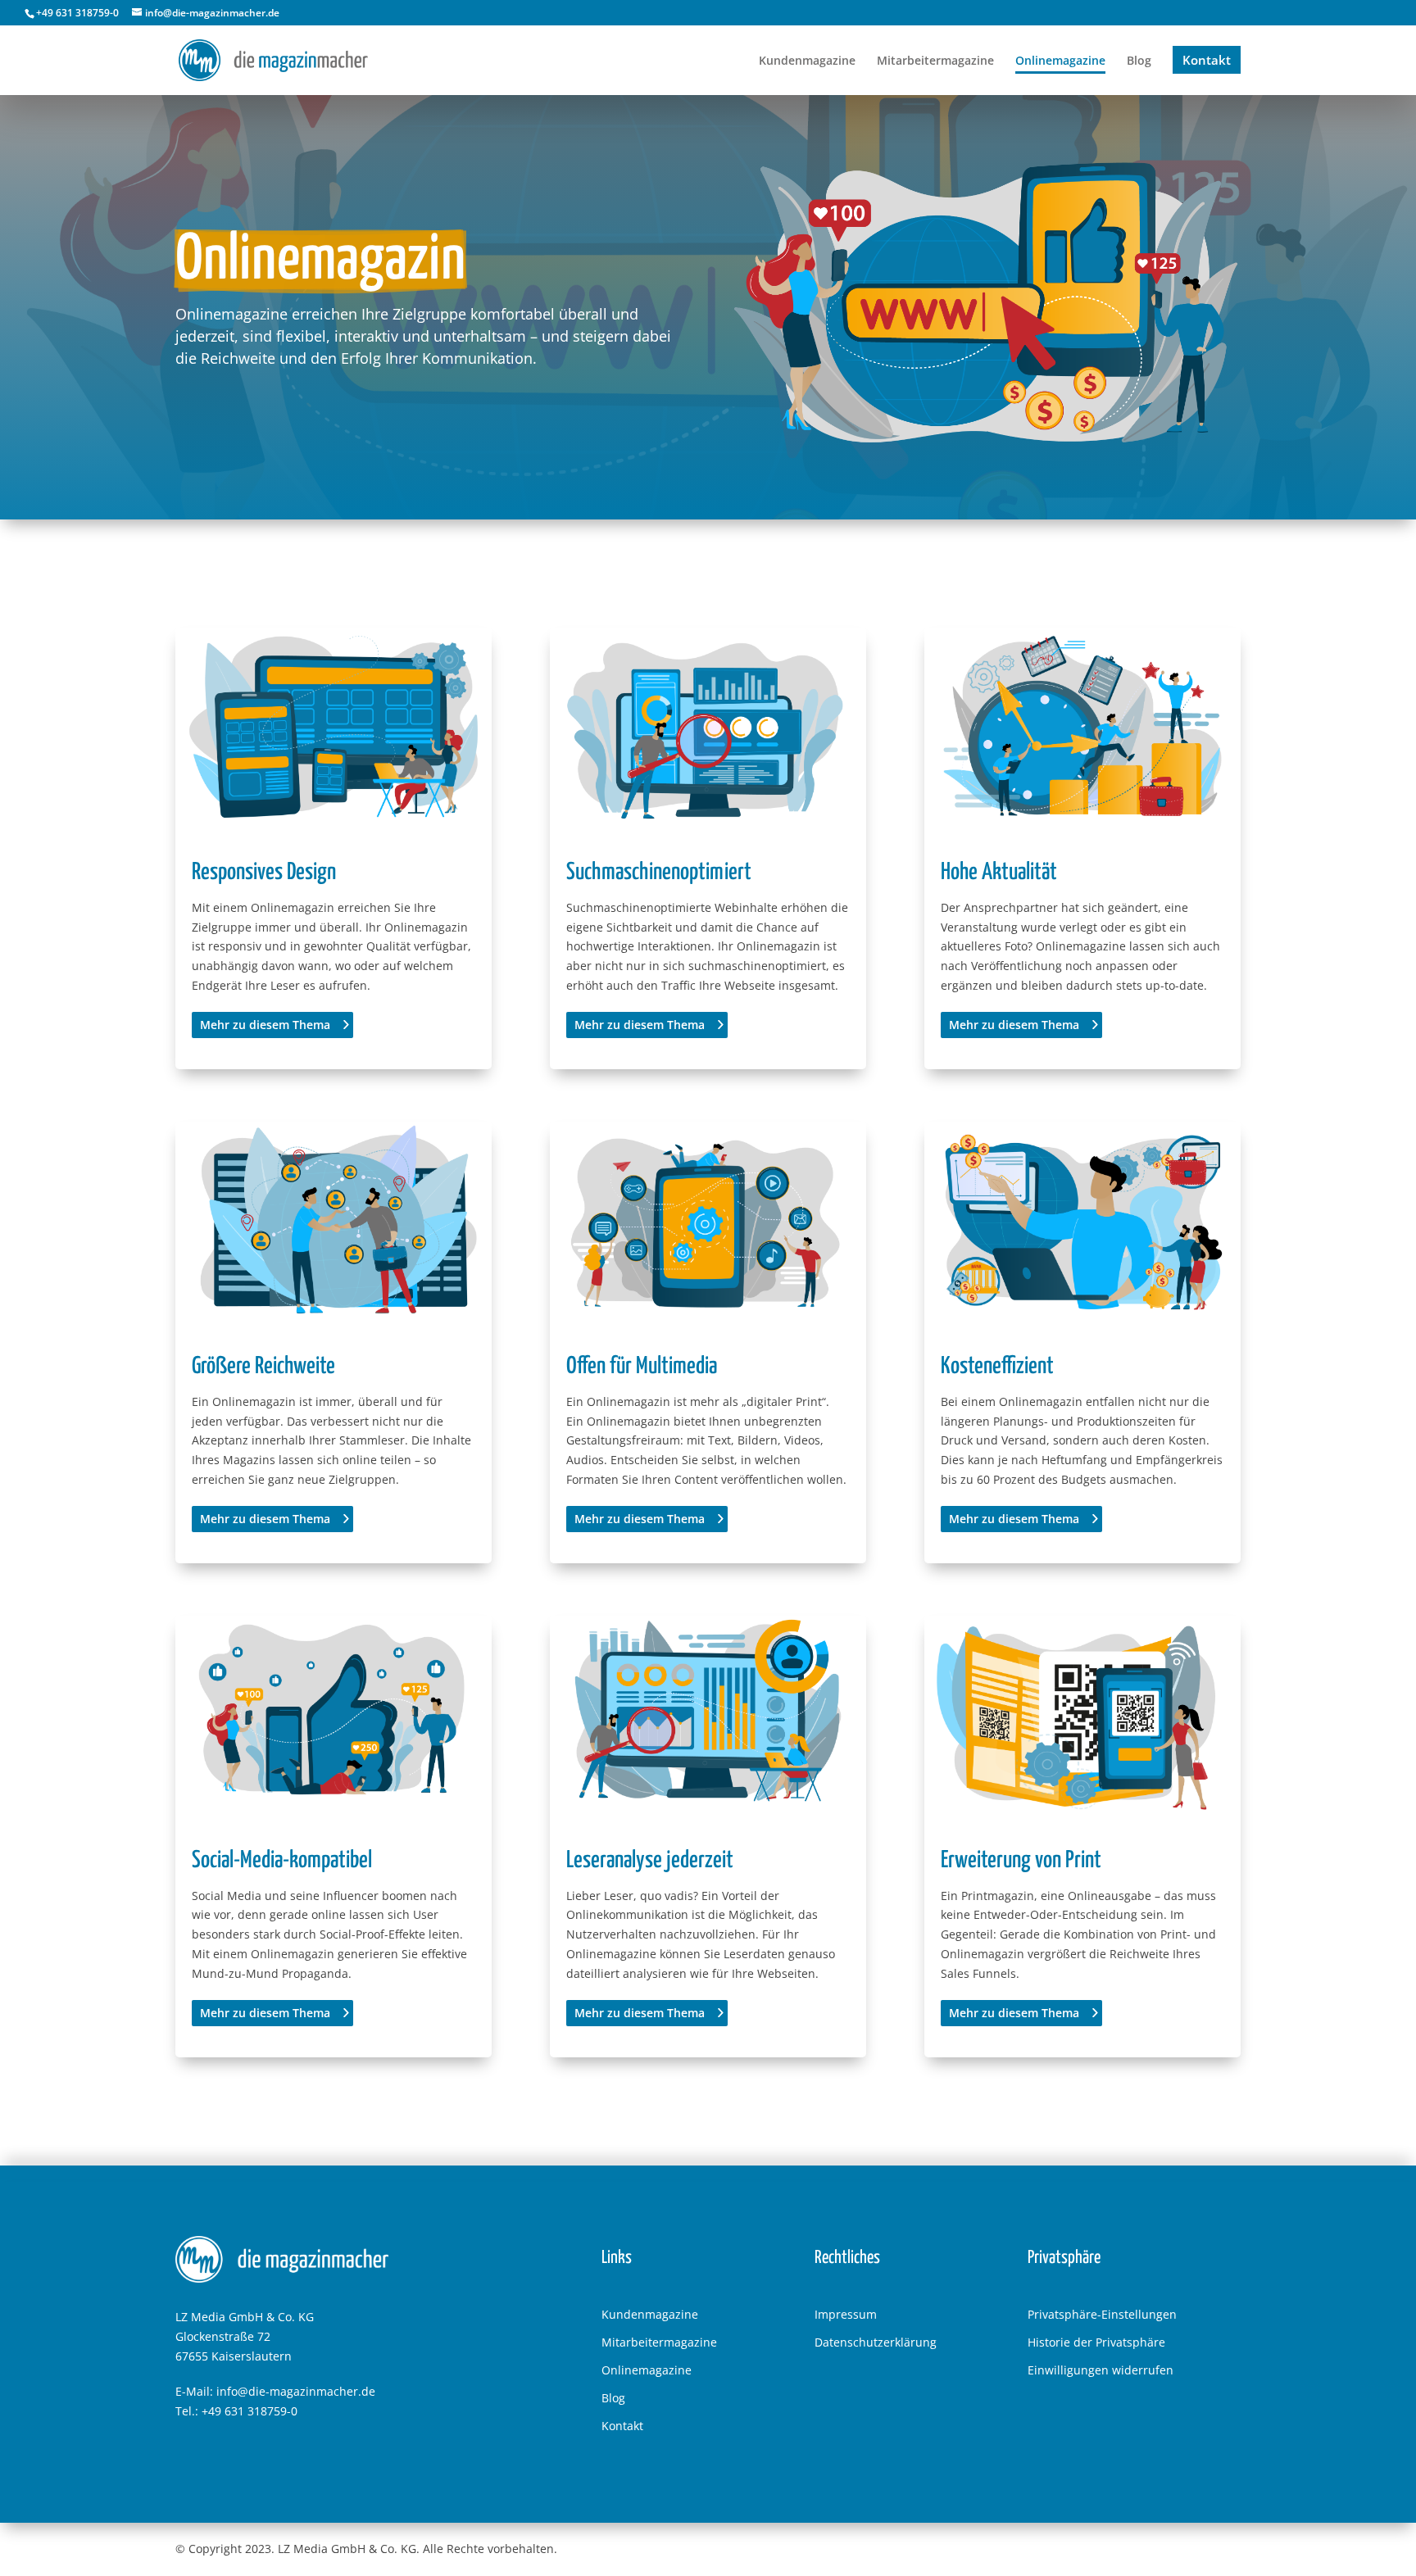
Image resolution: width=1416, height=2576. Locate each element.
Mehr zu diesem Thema (265, 1025)
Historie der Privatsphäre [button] (1096, 2342)
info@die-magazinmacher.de (296, 2391)
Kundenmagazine (650, 2314)
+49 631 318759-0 (250, 2411)
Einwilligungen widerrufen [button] (1101, 2370)
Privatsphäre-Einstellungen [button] (1102, 2314)
